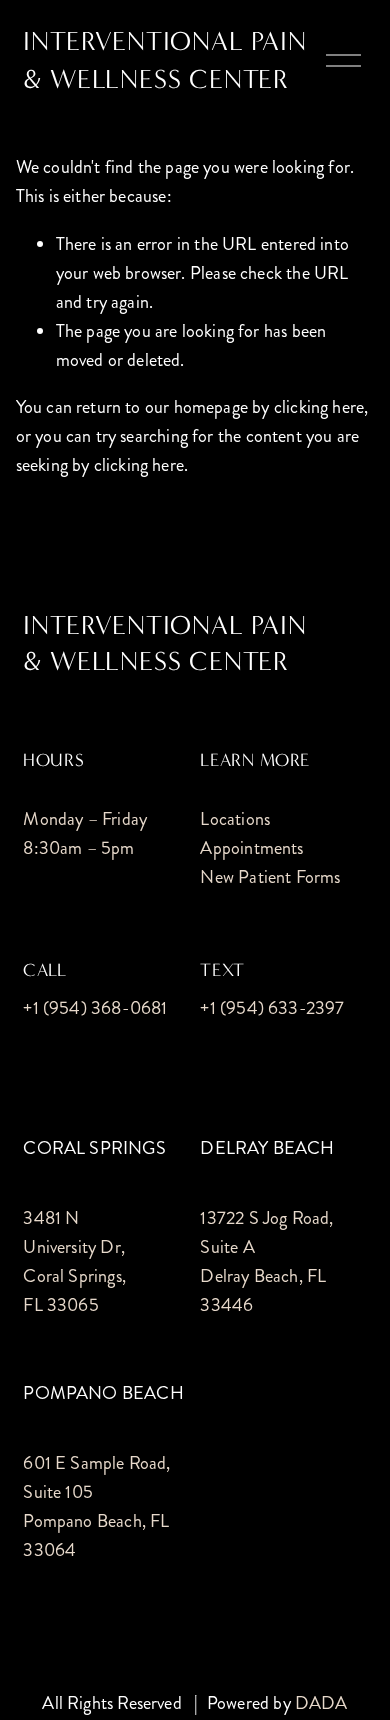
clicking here (319, 407)
